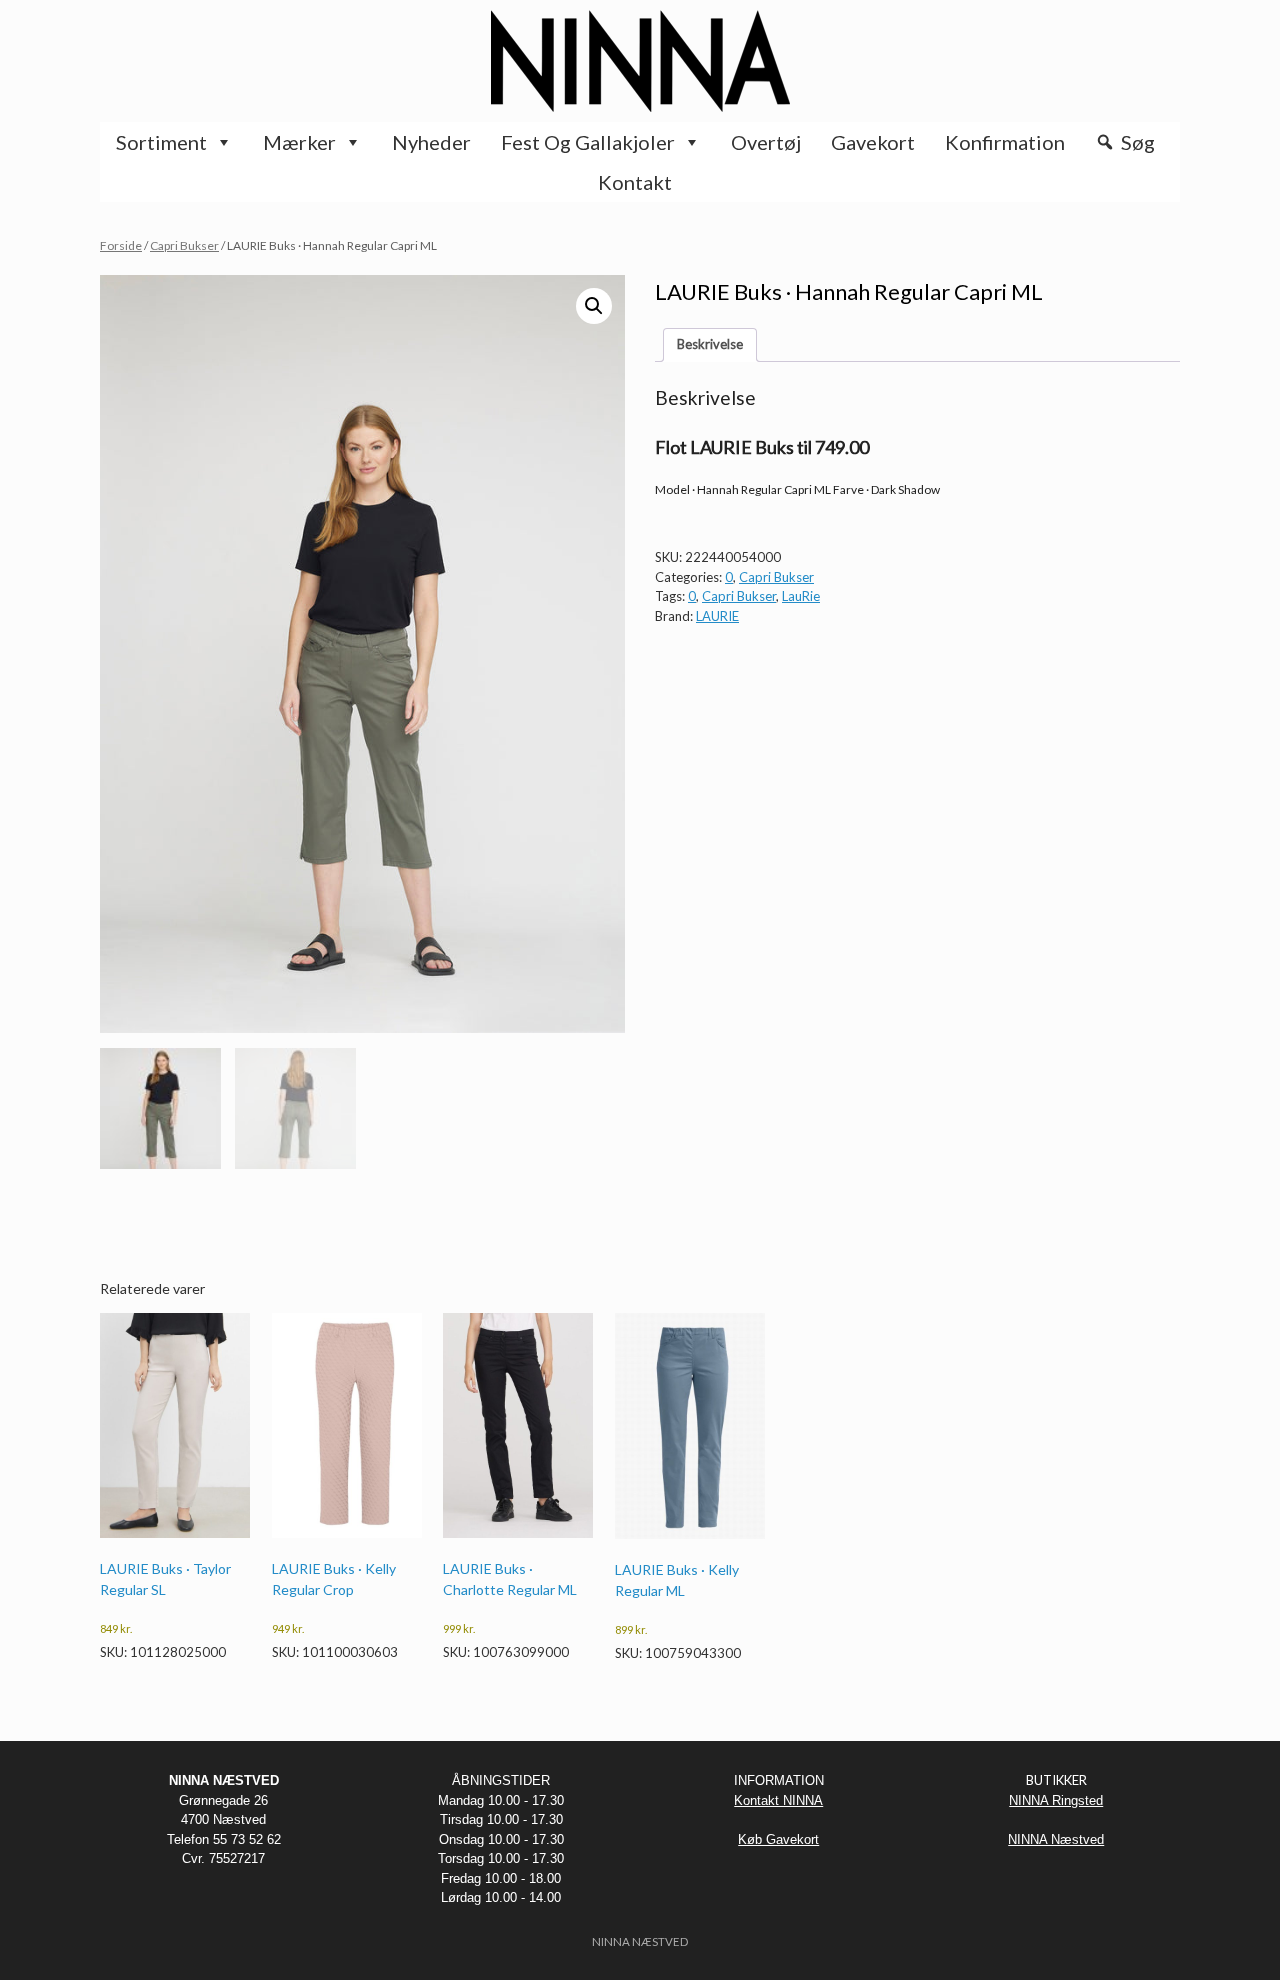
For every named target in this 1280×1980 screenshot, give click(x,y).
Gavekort (873, 142)
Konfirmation (1005, 142)
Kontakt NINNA (778, 1800)
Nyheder (431, 142)
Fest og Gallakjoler (588, 142)
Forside (121, 245)
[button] (594, 306)
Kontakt (635, 182)
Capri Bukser (184, 245)
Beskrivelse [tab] (710, 344)
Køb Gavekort (778, 1839)
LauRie (801, 596)
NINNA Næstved (1056, 1839)
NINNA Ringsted (1056, 1800)
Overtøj (766, 142)
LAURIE (717, 616)
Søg (1138, 142)
